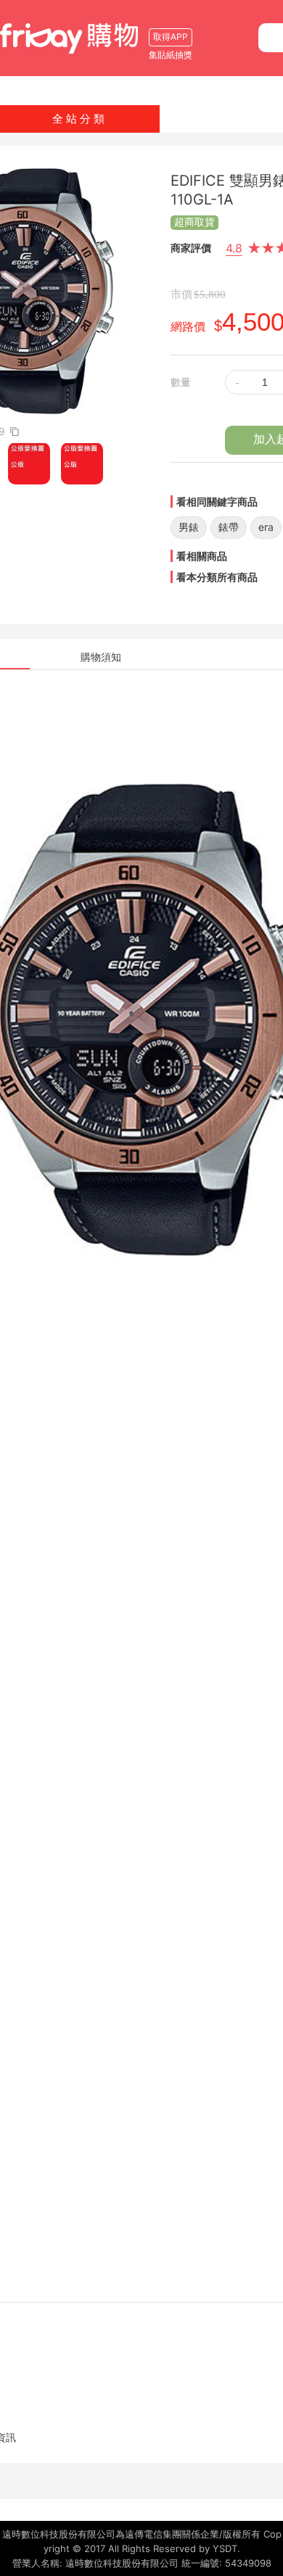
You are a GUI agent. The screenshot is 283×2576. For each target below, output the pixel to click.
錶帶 (229, 527)
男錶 (189, 527)
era (266, 527)
